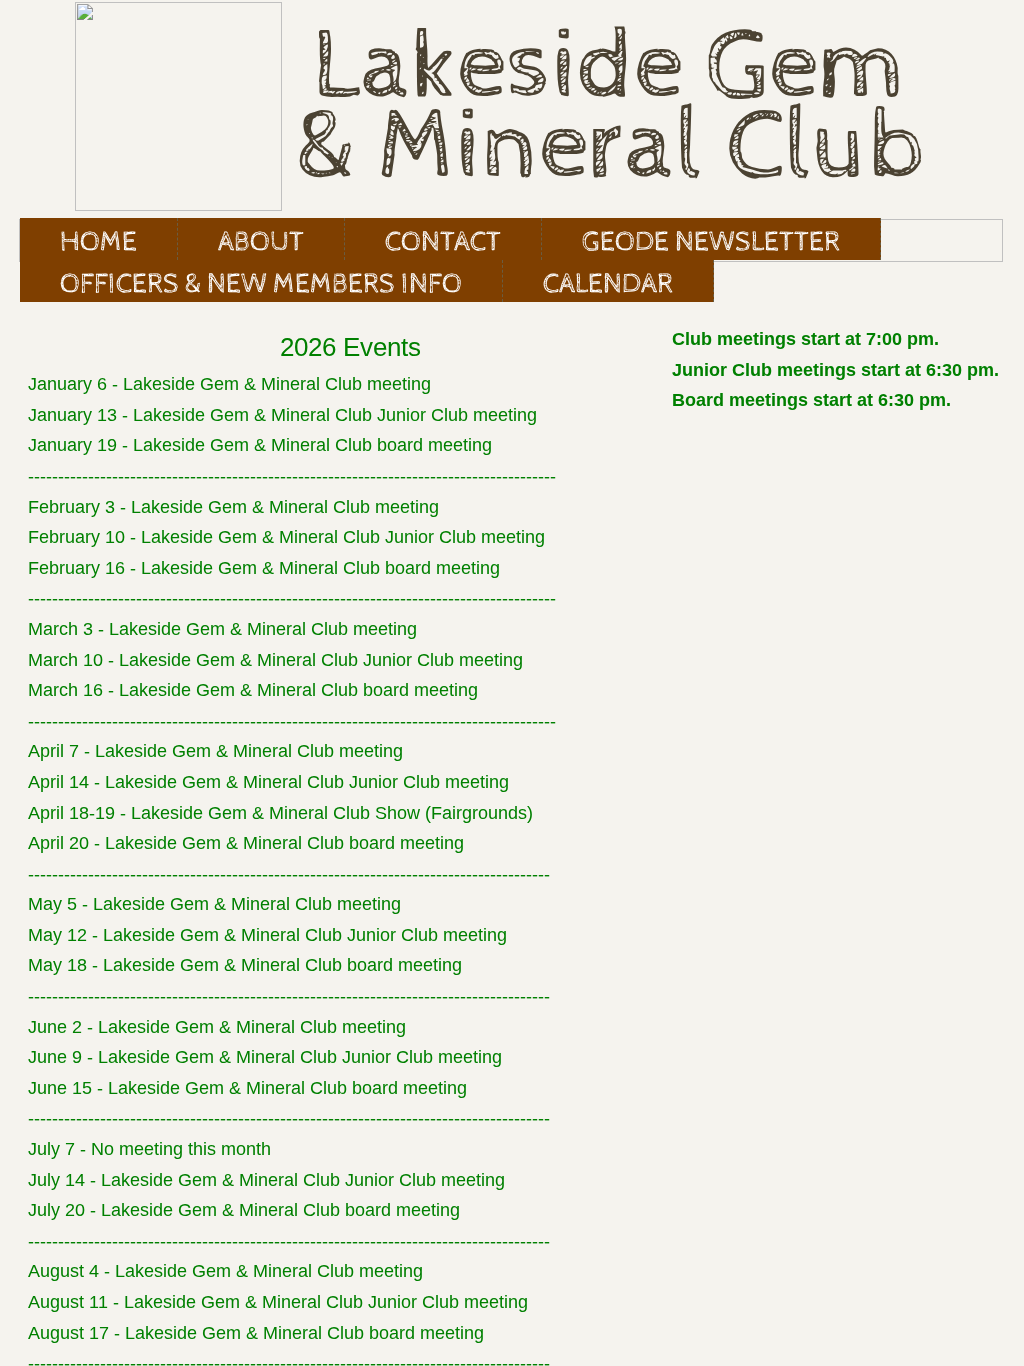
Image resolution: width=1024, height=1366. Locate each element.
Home (98, 242)
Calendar (608, 284)
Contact (443, 242)
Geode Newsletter (711, 242)
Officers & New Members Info (261, 284)
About (261, 242)
